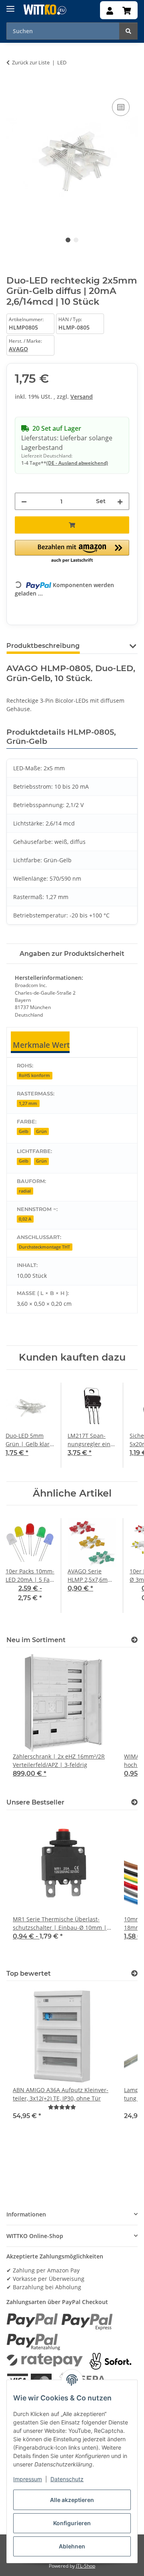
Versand (82, 397)
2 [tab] (76, 240)
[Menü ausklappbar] (10, 6)
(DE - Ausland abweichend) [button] (77, 463)
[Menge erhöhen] (120, 501)
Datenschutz (67, 2479)
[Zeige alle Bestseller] (134, 1802)
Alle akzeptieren (72, 2500)
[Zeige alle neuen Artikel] (134, 1640)
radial (25, 1191)
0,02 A (25, 1219)
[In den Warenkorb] (13, 88)
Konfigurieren (72, 2523)
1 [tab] (68, 240)
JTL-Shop (86, 2566)
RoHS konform (34, 1075)
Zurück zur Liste (31, 62)
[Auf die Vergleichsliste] (121, 107)
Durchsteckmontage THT (44, 1247)
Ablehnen (72, 2546)
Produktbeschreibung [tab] (43, 646)
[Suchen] (128, 31)
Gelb (24, 1131)
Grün (41, 1131)
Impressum (28, 2479)
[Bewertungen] (62, 2107)
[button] (110, 11)
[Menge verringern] (24, 501)
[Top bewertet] (134, 1973)
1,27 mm (28, 1103)
